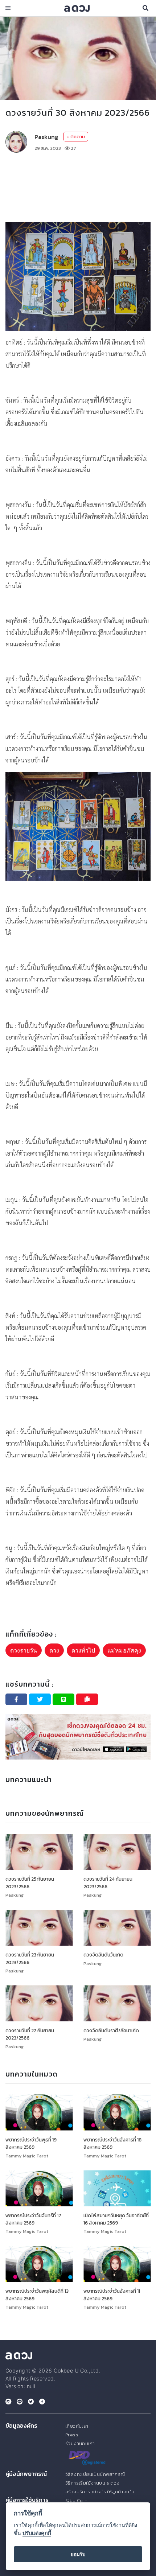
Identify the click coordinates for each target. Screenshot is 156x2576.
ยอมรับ (78, 2554)
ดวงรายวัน (24, 1650)
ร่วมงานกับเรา (80, 2443)
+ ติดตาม (76, 137)
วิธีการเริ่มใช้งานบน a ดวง (92, 2483)
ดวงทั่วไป (83, 1650)
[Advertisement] (78, 170)
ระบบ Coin (77, 2500)
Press (72, 2435)
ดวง (54, 1650)
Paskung (46, 137)
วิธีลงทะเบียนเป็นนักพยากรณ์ (95, 2474)
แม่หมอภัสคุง (124, 1650)
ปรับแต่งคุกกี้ (37, 2533)
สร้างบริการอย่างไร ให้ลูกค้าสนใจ (100, 2492)
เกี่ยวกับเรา (77, 2426)
